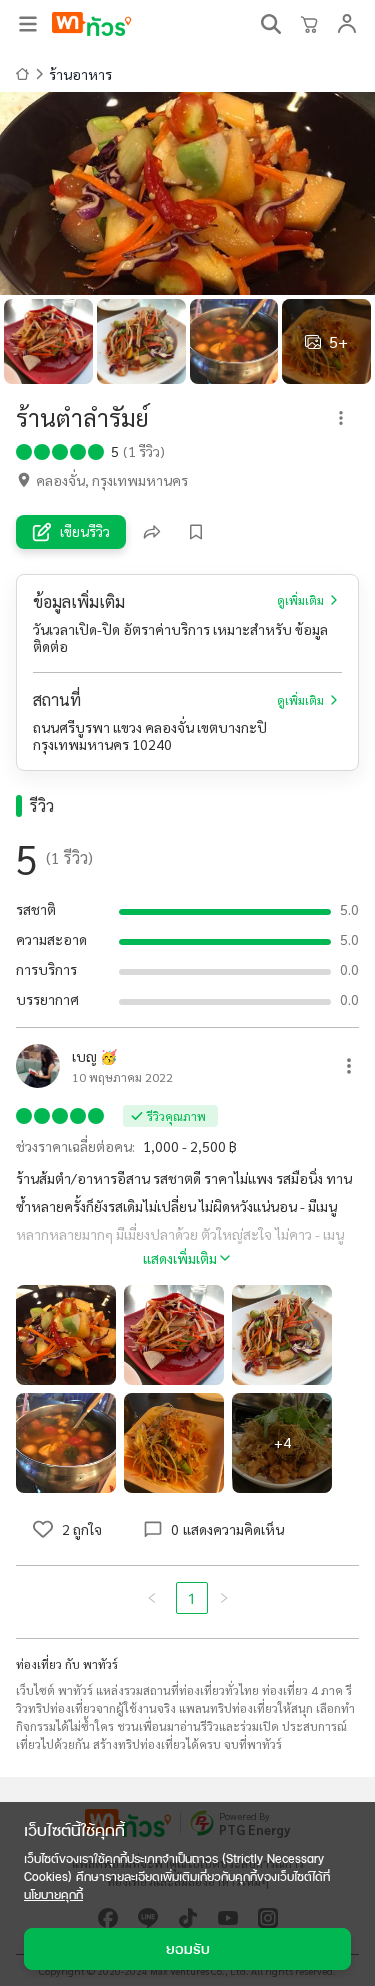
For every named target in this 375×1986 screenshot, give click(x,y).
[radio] (24, 450)
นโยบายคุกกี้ (53, 1894)
